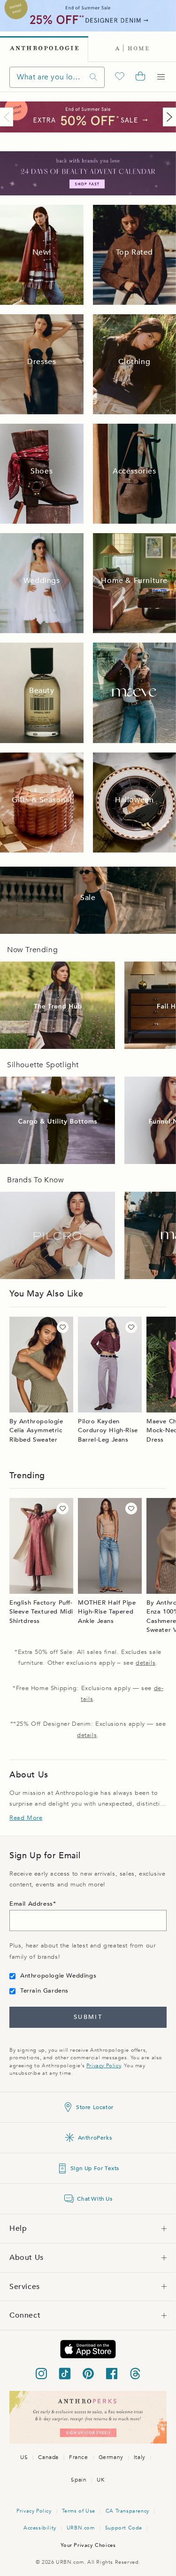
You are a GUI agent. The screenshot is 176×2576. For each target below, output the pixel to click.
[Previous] (8, 117)
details (145, 1663)
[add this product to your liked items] (63, 1327)
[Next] (168, 117)
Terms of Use (79, 2511)
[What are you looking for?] (93, 77)
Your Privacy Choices (88, 2545)
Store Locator (95, 2107)
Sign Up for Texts (95, 2168)
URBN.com (81, 2528)
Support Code (124, 2528)
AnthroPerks (95, 2138)
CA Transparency (127, 2511)
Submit (88, 2017)
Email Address (31, 1904)
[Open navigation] (161, 77)
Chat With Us (95, 2199)
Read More (26, 1818)
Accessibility (40, 2528)
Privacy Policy (103, 2066)
